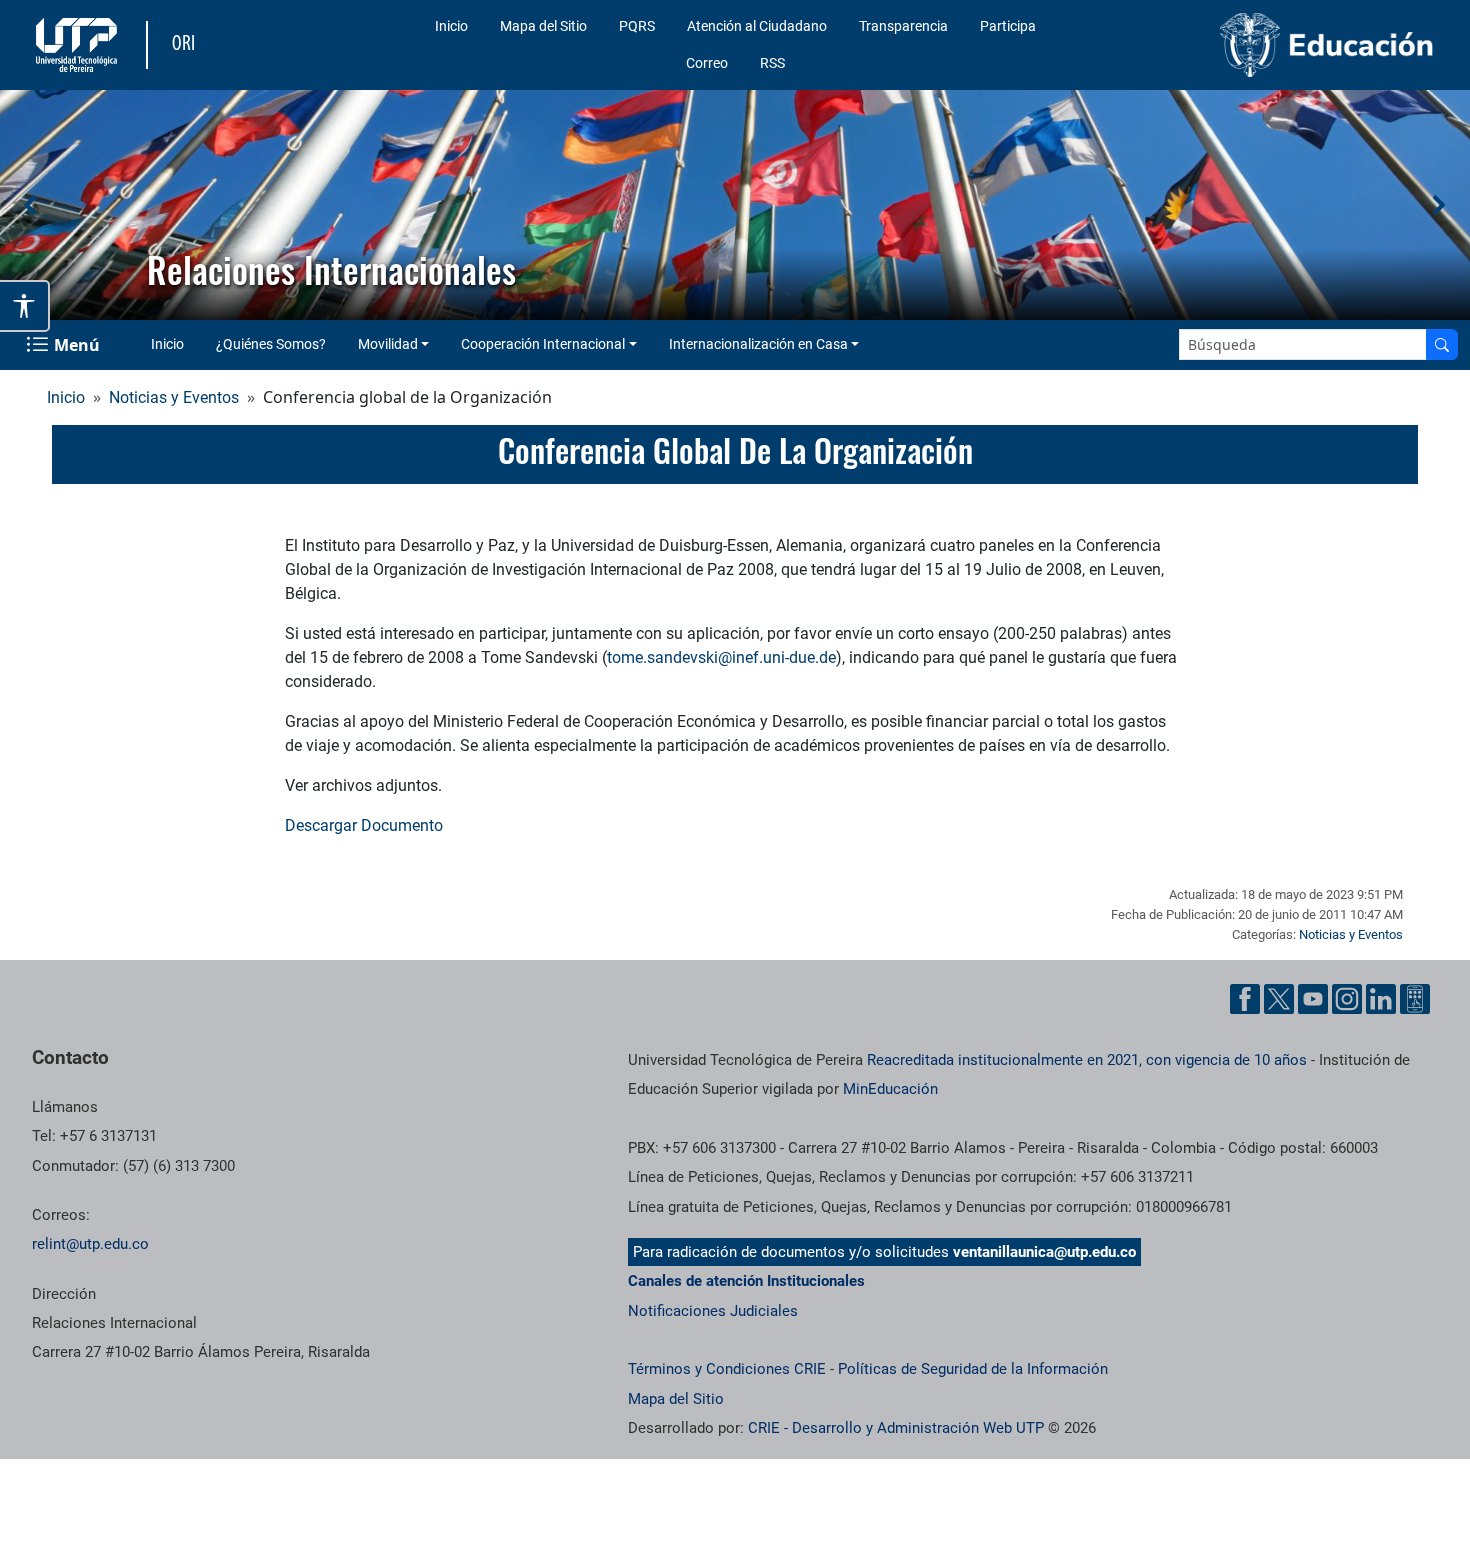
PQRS (637, 26)
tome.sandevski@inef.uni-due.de (721, 657)
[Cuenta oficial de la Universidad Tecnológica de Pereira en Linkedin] (1381, 999)
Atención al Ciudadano (757, 26)
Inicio (451, 26)
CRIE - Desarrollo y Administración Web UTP (896, 1428)
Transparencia (903, 26)
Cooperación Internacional (543, 344)
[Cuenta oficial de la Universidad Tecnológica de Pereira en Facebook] (1245, 999)
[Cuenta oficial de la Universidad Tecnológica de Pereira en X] (1279, 999)
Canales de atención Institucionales (746, 1281)
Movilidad (388, 344)
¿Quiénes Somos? (271, 344)
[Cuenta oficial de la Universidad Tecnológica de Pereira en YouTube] (1313, 999)
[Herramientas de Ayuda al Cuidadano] (1415, 999)
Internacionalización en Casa (758, 344)
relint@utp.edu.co (90, 1244)
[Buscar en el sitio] (1442, 344)
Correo (707, 63)
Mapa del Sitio (543, 26)
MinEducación (890, 1089)
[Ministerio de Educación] (1278, 45)
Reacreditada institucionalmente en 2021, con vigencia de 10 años (1087, 1060)
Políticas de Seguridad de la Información (973, 1369)
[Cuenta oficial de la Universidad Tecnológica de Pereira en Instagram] (1347, 999)
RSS (772, 63)
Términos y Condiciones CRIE (727, 1369)
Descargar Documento (364, 825)
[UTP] (79, 45)
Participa (1008, 26)
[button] (31, 205)
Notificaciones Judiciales (713, 1311)
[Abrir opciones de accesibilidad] (25, 306)
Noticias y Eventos (174, 397)
